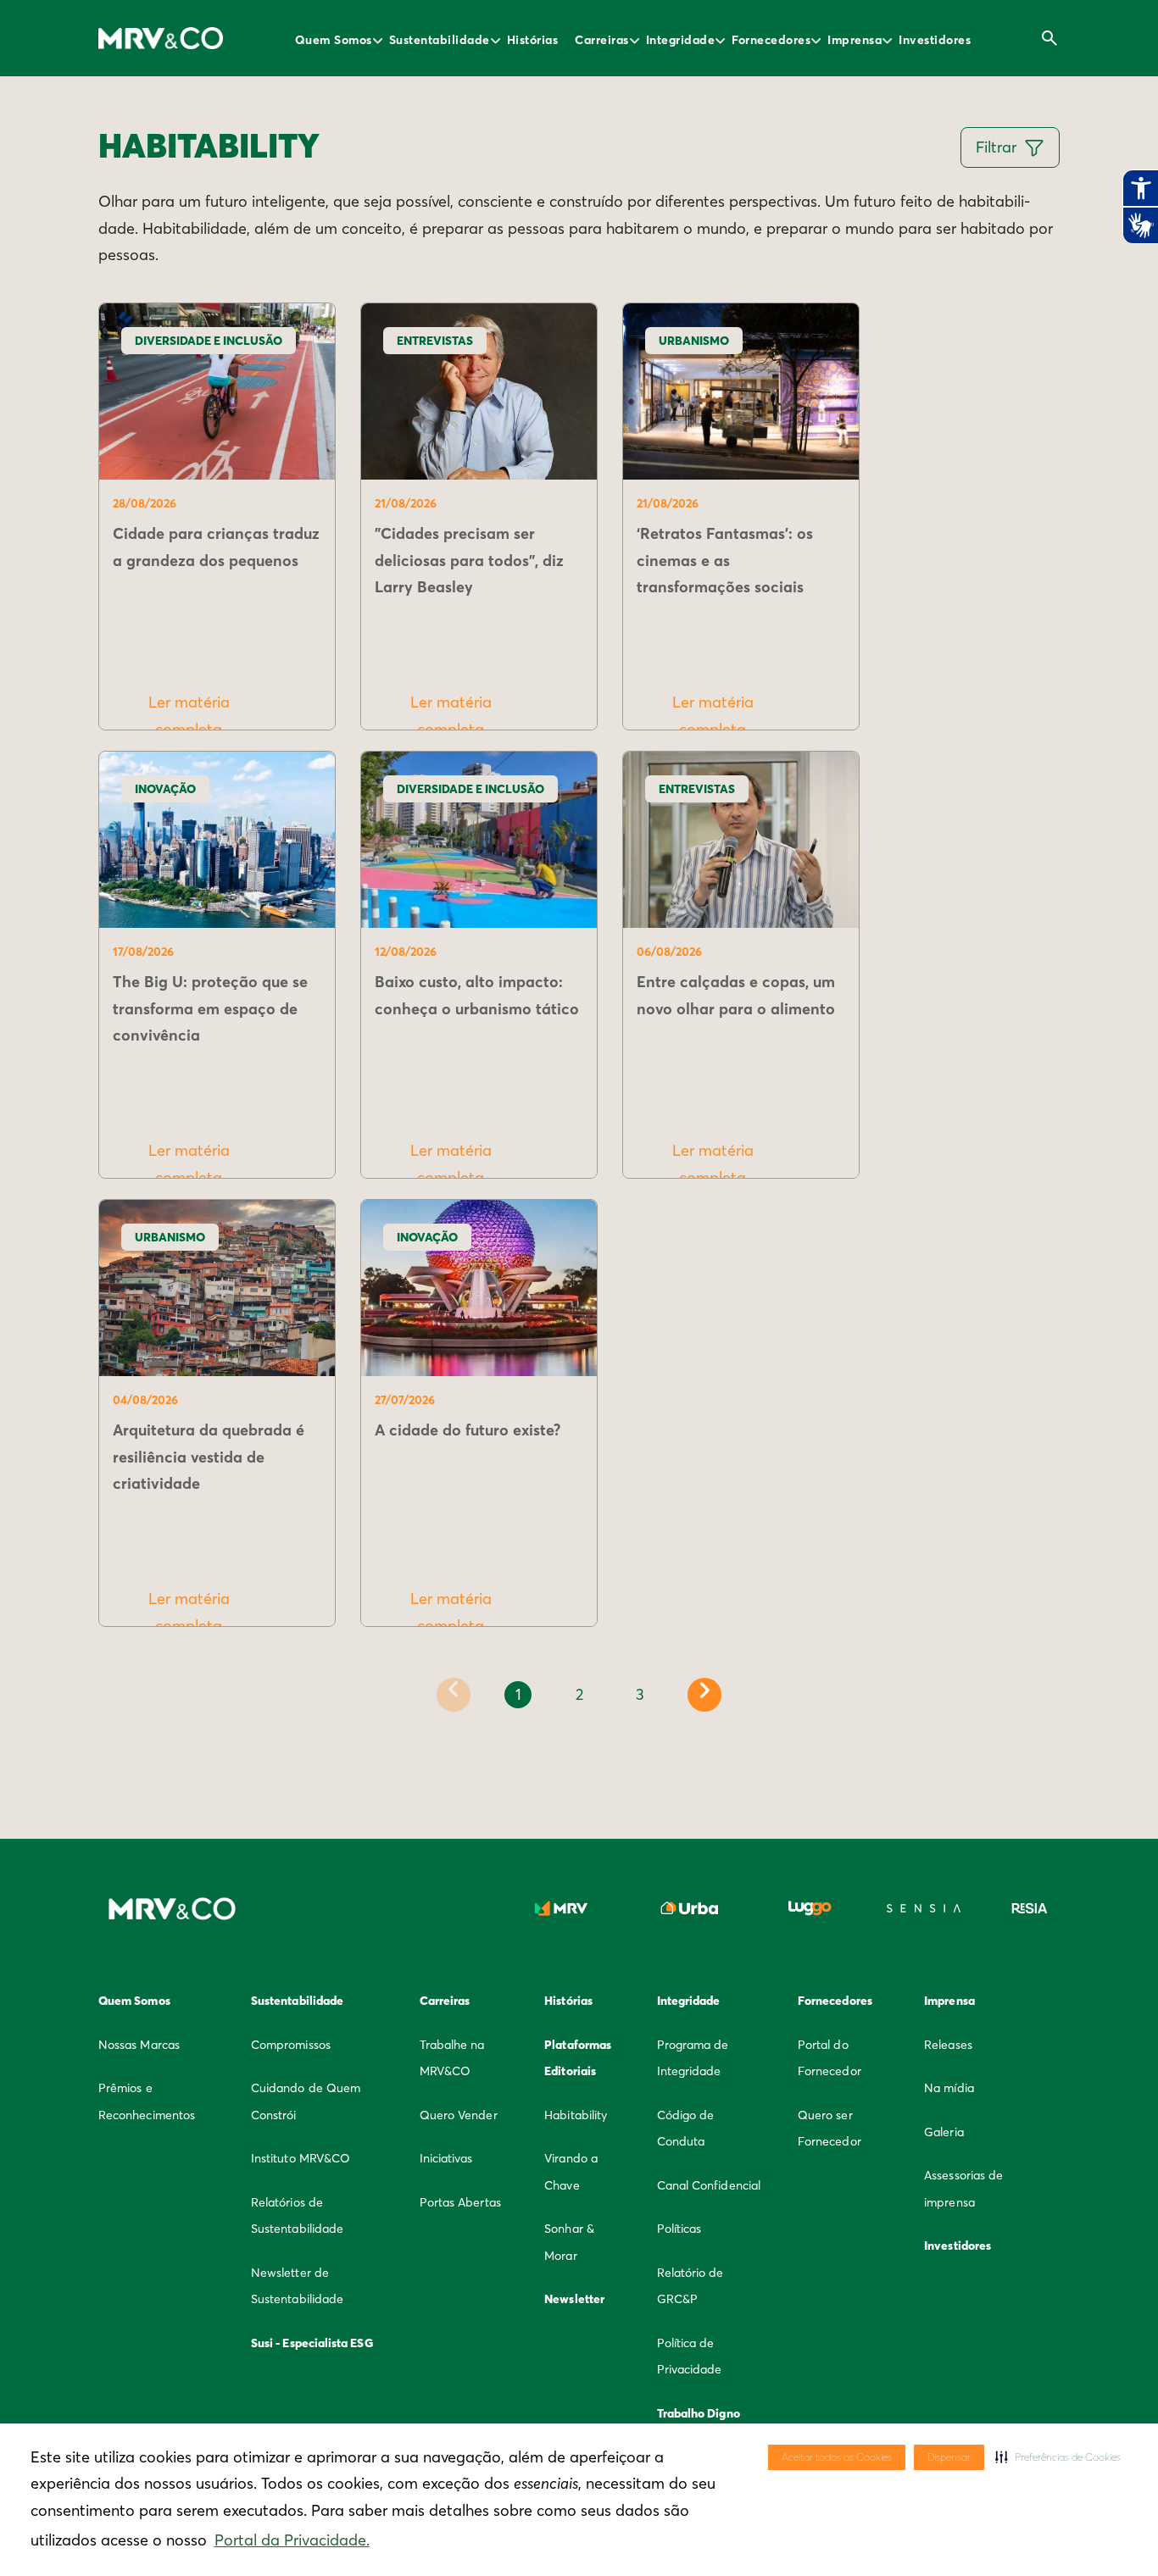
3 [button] (640, 1694)
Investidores (935, 40)
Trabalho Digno (699, 2413)
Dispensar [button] (949, 2457)
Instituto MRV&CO (301, 2158)
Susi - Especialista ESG (312, 2343)
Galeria (944, 2132)
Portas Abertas (460, 2202)
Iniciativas (446, 2158)
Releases (948, 2045)
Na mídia (949, 2088)
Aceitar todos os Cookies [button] (837, 2457)
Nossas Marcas (139, 2045)
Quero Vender (459, 2115)
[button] (1058, 2457)
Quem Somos (334, 40)
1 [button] (518, 1694)
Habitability (576, 2115)
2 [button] (579, 1694)
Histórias (533, 40)
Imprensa (855, 40)
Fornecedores (771, 40)
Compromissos (291, 2045)
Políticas (679, 2229)
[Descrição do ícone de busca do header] (1049, 38)
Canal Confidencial (709, 2185)
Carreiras (602, 40)
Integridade (681, 40)
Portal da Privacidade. (292, 2540)
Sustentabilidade (440, 40)
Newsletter (574, 2299)
